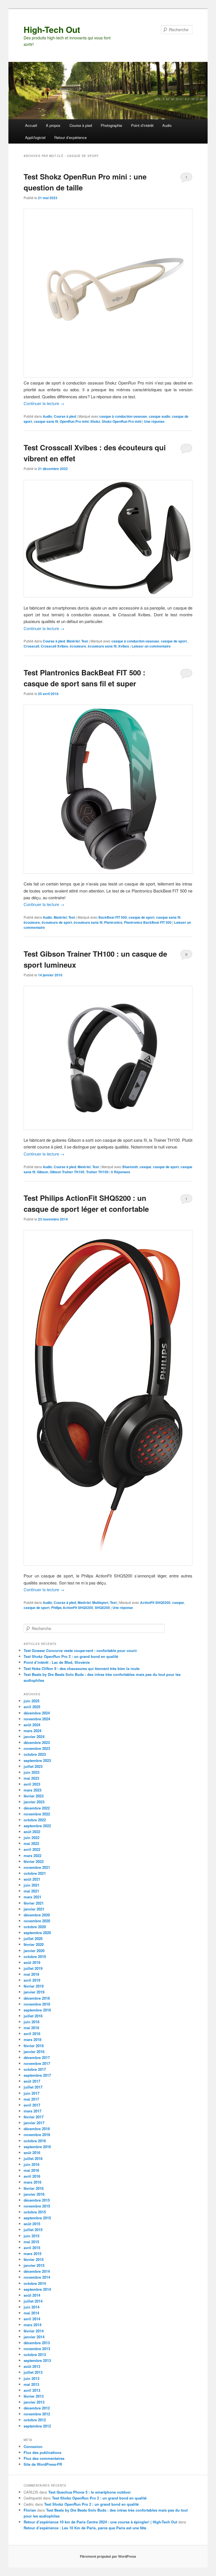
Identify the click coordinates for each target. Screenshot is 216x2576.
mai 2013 (31, 2384)
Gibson (42, 1172)
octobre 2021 (35, 1873)
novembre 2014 (37, 2277)
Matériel (73, 641)
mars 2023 (32, 1790)
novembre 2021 (37, 1867)
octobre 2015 (35, 2212)
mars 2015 (32, 2254)
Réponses (121, 1172)
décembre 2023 (37, 1742)
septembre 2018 (37, 2010)
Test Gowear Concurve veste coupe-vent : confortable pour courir (80, 1650)
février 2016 (34, 2188)
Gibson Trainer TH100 (67, 1172)
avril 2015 (32, 2248)
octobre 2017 (35, 2069)
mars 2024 (32, 1731)
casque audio (159, 416)
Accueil (31, 125)
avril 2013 (32, 2390)
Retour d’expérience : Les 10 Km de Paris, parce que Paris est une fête (85, 2528)
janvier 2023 (34, 1802)
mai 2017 (31, 2099)
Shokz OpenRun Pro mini (122, 421)
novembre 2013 (37, 2349)
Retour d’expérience (70, 137)
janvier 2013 (34, 2402)
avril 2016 (32, 2176)
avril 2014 (32, 2319)
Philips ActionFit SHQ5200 (72, 1608)
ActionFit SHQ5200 (155, 1602)
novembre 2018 (37, 2004)
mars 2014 (32, 2325)
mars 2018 (32, 2039)
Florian (30, 2510)
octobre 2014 (35, 2283)
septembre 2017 (37, 2075)
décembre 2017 (37, 2057)
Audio (167, 125)
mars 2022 (32, 1855)
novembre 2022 (37, 1814)
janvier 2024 (34, 1737)
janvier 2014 (34, 2337)
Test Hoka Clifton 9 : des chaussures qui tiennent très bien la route (82, 1668)
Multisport (100, 1602)
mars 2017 (32, 2111)
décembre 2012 (37, 2408)
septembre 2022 (37, 1826)
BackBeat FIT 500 (113, 917)
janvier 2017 (34, 2123)
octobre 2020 (35, 1927)
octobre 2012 (35, 2420)
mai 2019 (31, 1974)
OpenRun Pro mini (74, 421)
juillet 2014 (33, 2301)
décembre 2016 (37, 2129)
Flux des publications (42, 2452)
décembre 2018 (37, 1998)
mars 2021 (32, 1897)
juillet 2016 (33, 2158)
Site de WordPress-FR (43, 2464)
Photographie (111, 125)
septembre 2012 (37, 2426)
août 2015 (32, 2224)
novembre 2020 (37, 1921)
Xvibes (124, 646)
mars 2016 (32, 2182)
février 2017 (34, 2117)
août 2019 (32, 1962)
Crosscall (31, 646)
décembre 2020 (37, 1915)
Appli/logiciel (35, 137)
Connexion (33, 2446)
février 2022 (34, 1861)
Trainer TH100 (97, 1172)
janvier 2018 (34, 2052)
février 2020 (34, 1944)
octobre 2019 (35, 1956)
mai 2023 (31, 1778)
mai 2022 (31, 1843)
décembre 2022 (37, 1808)
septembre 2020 (37, 1933)
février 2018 (34, 2046)
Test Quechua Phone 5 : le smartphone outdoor (90, 2492)
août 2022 (32, 1832)
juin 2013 (31, 2378)
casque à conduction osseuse (123, 416)
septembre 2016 (37, 2147)
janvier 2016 (34, 2194)
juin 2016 (31, 2164)
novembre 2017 (37, 2063)
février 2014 (34, 2331)
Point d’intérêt (142, 125)
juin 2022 (31, 1837)
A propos (53, 125)
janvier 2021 (34, 1909)
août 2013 (32, 2366)
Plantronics (113, 922)
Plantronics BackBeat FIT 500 (148, 922)
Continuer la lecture (44, 403)
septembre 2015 (37, 2218)
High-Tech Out (52, 29)
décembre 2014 (37, 2271)
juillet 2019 (33, 1968)
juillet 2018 (33, 2016)
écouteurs (78, 646)
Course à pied (81, 125)
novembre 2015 (37, 2206)
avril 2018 (32, 2034)
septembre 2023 (37, 1760)
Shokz (95, 421)
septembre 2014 (37, 2289)
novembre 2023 (37, 1748)
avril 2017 (32, 2105)
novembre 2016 (37, 2135)
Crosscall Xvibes (54, 646)
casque (145, 1167)
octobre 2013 (35, 2354)
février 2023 (34, 1796)
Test (85, 641)
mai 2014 (31, 2313)
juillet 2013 (33, 2372)
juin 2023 (31, 1772)
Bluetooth (130, 1167)
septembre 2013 (37, 2360)
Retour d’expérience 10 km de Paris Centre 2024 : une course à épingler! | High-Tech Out (100, 2522)
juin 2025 (31, 1701)
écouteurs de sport (57, 922)
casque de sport (174, 641)
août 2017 (32, 2081)
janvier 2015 (34, 2265)
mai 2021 (31, 1891)
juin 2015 (31, 2236)
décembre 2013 (37, 2343)
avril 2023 (32, 1784)
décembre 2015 (37, 2200)
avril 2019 (32, 1980)
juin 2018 (31, 2022)
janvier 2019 (34, 1992)
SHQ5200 (102, 1608)
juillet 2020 (33, 1938)
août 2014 (32, 2295)
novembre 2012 (37, 2414)
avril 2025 (32, 1707)
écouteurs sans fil (102, 646)
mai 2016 (31, 2170)
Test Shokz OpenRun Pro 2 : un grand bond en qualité (71, 1656)
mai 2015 (31, 2242)
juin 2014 (31, 2307)
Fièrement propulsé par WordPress (108, 2556)
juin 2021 (31, 1885)
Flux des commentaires (44, 2458)
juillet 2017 (33, 2087)
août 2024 (32, 1725)
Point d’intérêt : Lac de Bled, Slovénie (57, 1662)
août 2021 (32, 1879)
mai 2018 (31, 2028)
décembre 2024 (37, 1713)
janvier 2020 (34, 1951)
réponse (154, 421)
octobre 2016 (35, 2141)
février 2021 (34, 1903)
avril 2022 (32, 1849)
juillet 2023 (33, 1766)
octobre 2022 (35, 1820)
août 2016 (32, 2153)
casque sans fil (46, 421)
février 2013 (34, 2396)
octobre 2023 (35, 1754)
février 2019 (34, 1986)
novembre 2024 (37, 1719)
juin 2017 (31, 2093)
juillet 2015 (33, 2230)
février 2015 (34, 2259)
